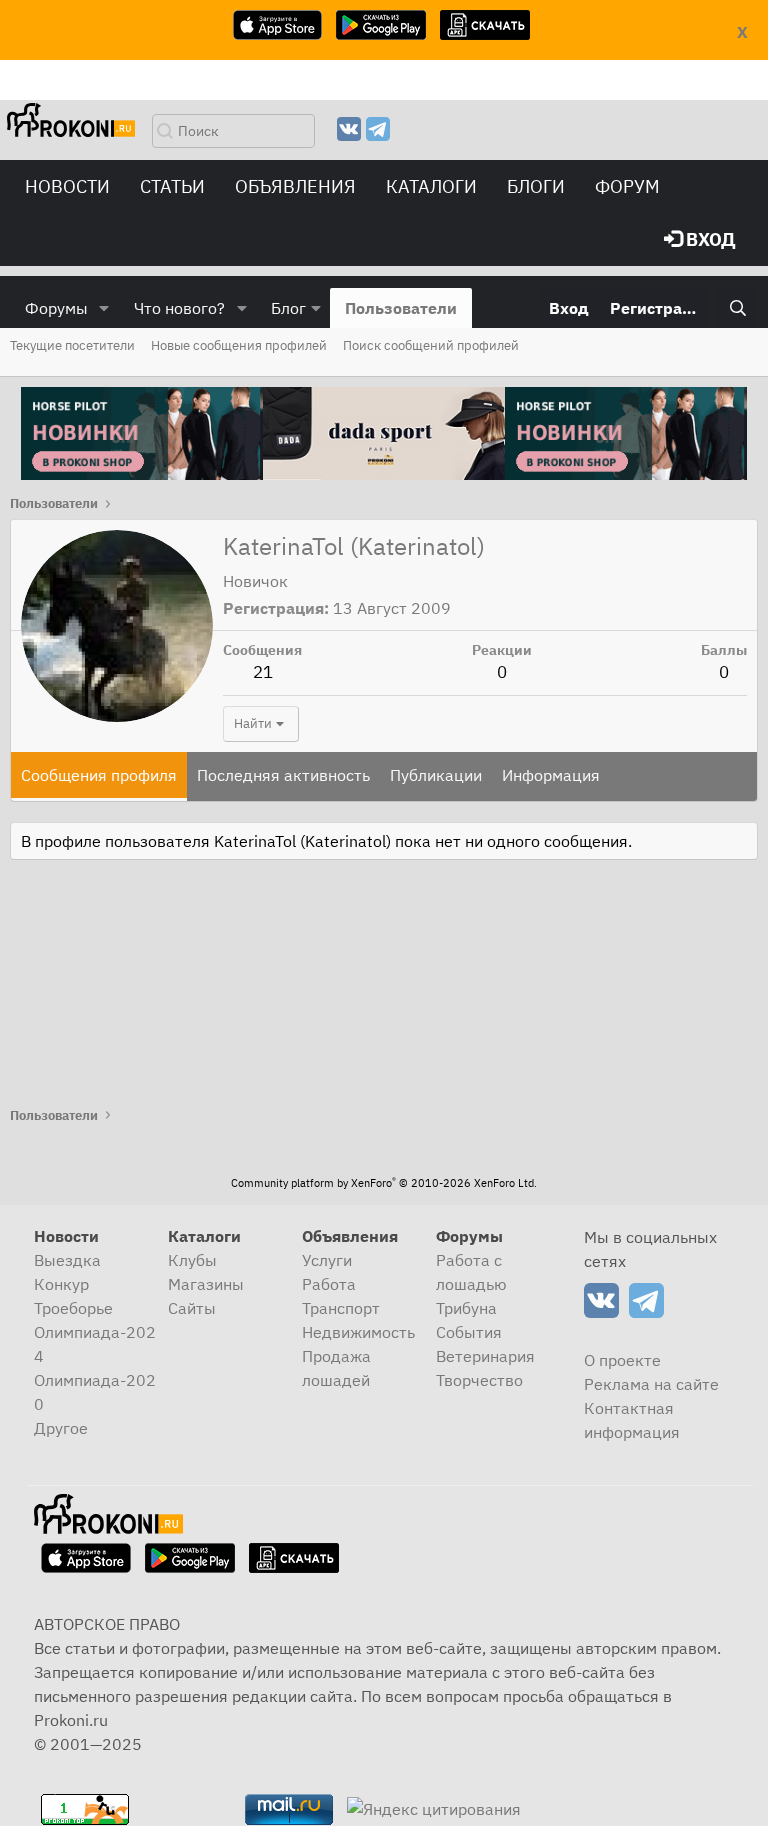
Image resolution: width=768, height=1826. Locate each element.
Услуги (327, 1260)
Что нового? (179, 308)
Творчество (479, 1380)
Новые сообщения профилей (239, 345)
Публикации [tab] (436, 775)
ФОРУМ (627, 186)
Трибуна (466, 1308)
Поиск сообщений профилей (431, 345)
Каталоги (431, 186)
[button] (104, 308)
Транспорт (341, 1308)
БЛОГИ (536, 186)
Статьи (172, 186)
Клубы (192, 1260)
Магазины (206, 1284)
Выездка (67, 1260)
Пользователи (401, 308)
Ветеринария (485, 1356)
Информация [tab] (551, 775)
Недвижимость (358, 1332)
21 (263, 672)
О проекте (622, 1360)
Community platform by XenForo (384, 1183)
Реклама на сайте (651, 1384)
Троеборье (73, 1308)
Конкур (61, 1284)
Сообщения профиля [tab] (99, 775)
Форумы (56, 308)
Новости (67, 186)
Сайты (192, 1308)
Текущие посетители (72, 345)
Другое (61, 1428)
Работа (329, 1284)
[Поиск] (737, 308)
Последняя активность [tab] (283, 775)
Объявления (295, 186)
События (469, 1332)
